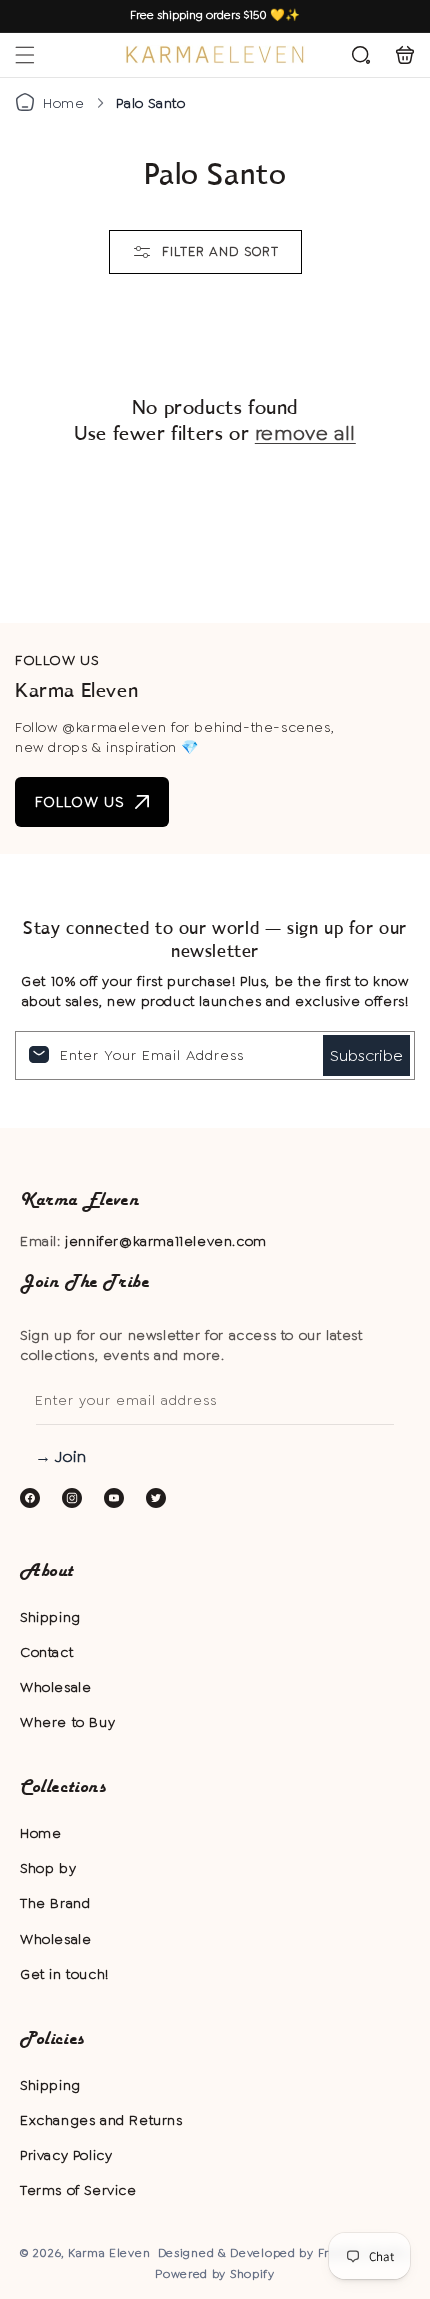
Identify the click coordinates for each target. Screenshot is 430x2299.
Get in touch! (64, 1974)
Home (63, 103)
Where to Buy (67, 1722)
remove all (305, 433)
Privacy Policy (66, 2155)
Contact (46, 1652)
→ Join (60, 1456)
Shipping (50, 1617)
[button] (25, 55)
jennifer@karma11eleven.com (166, 1241)
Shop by (48, 1868)
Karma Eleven (109, 2253)
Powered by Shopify (215, 2274)
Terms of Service (78, 2190)
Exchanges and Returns (101, 2120)
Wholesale (55, 1687)
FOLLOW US (80, 802)
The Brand (55, 1903)
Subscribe (366, 1055)
